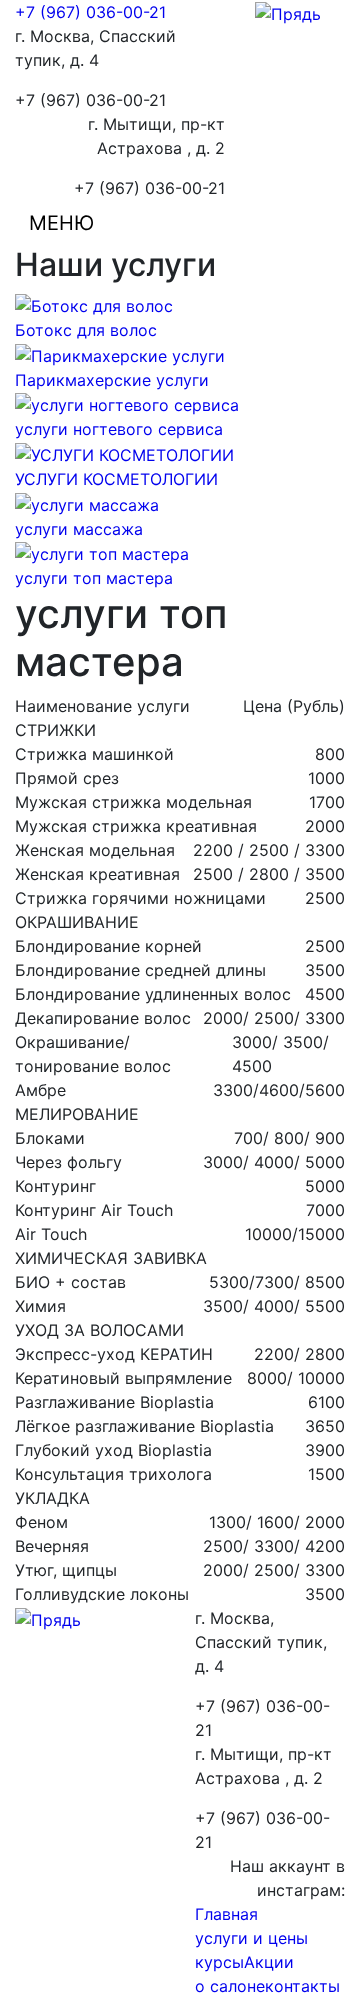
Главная (226, 1914)
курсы (219, 1962)
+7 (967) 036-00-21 (90, 12)
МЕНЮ (61, 223)
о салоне (230, 1986)
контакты (302, 1986)
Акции (269, 1962)
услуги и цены (251, 1938)
